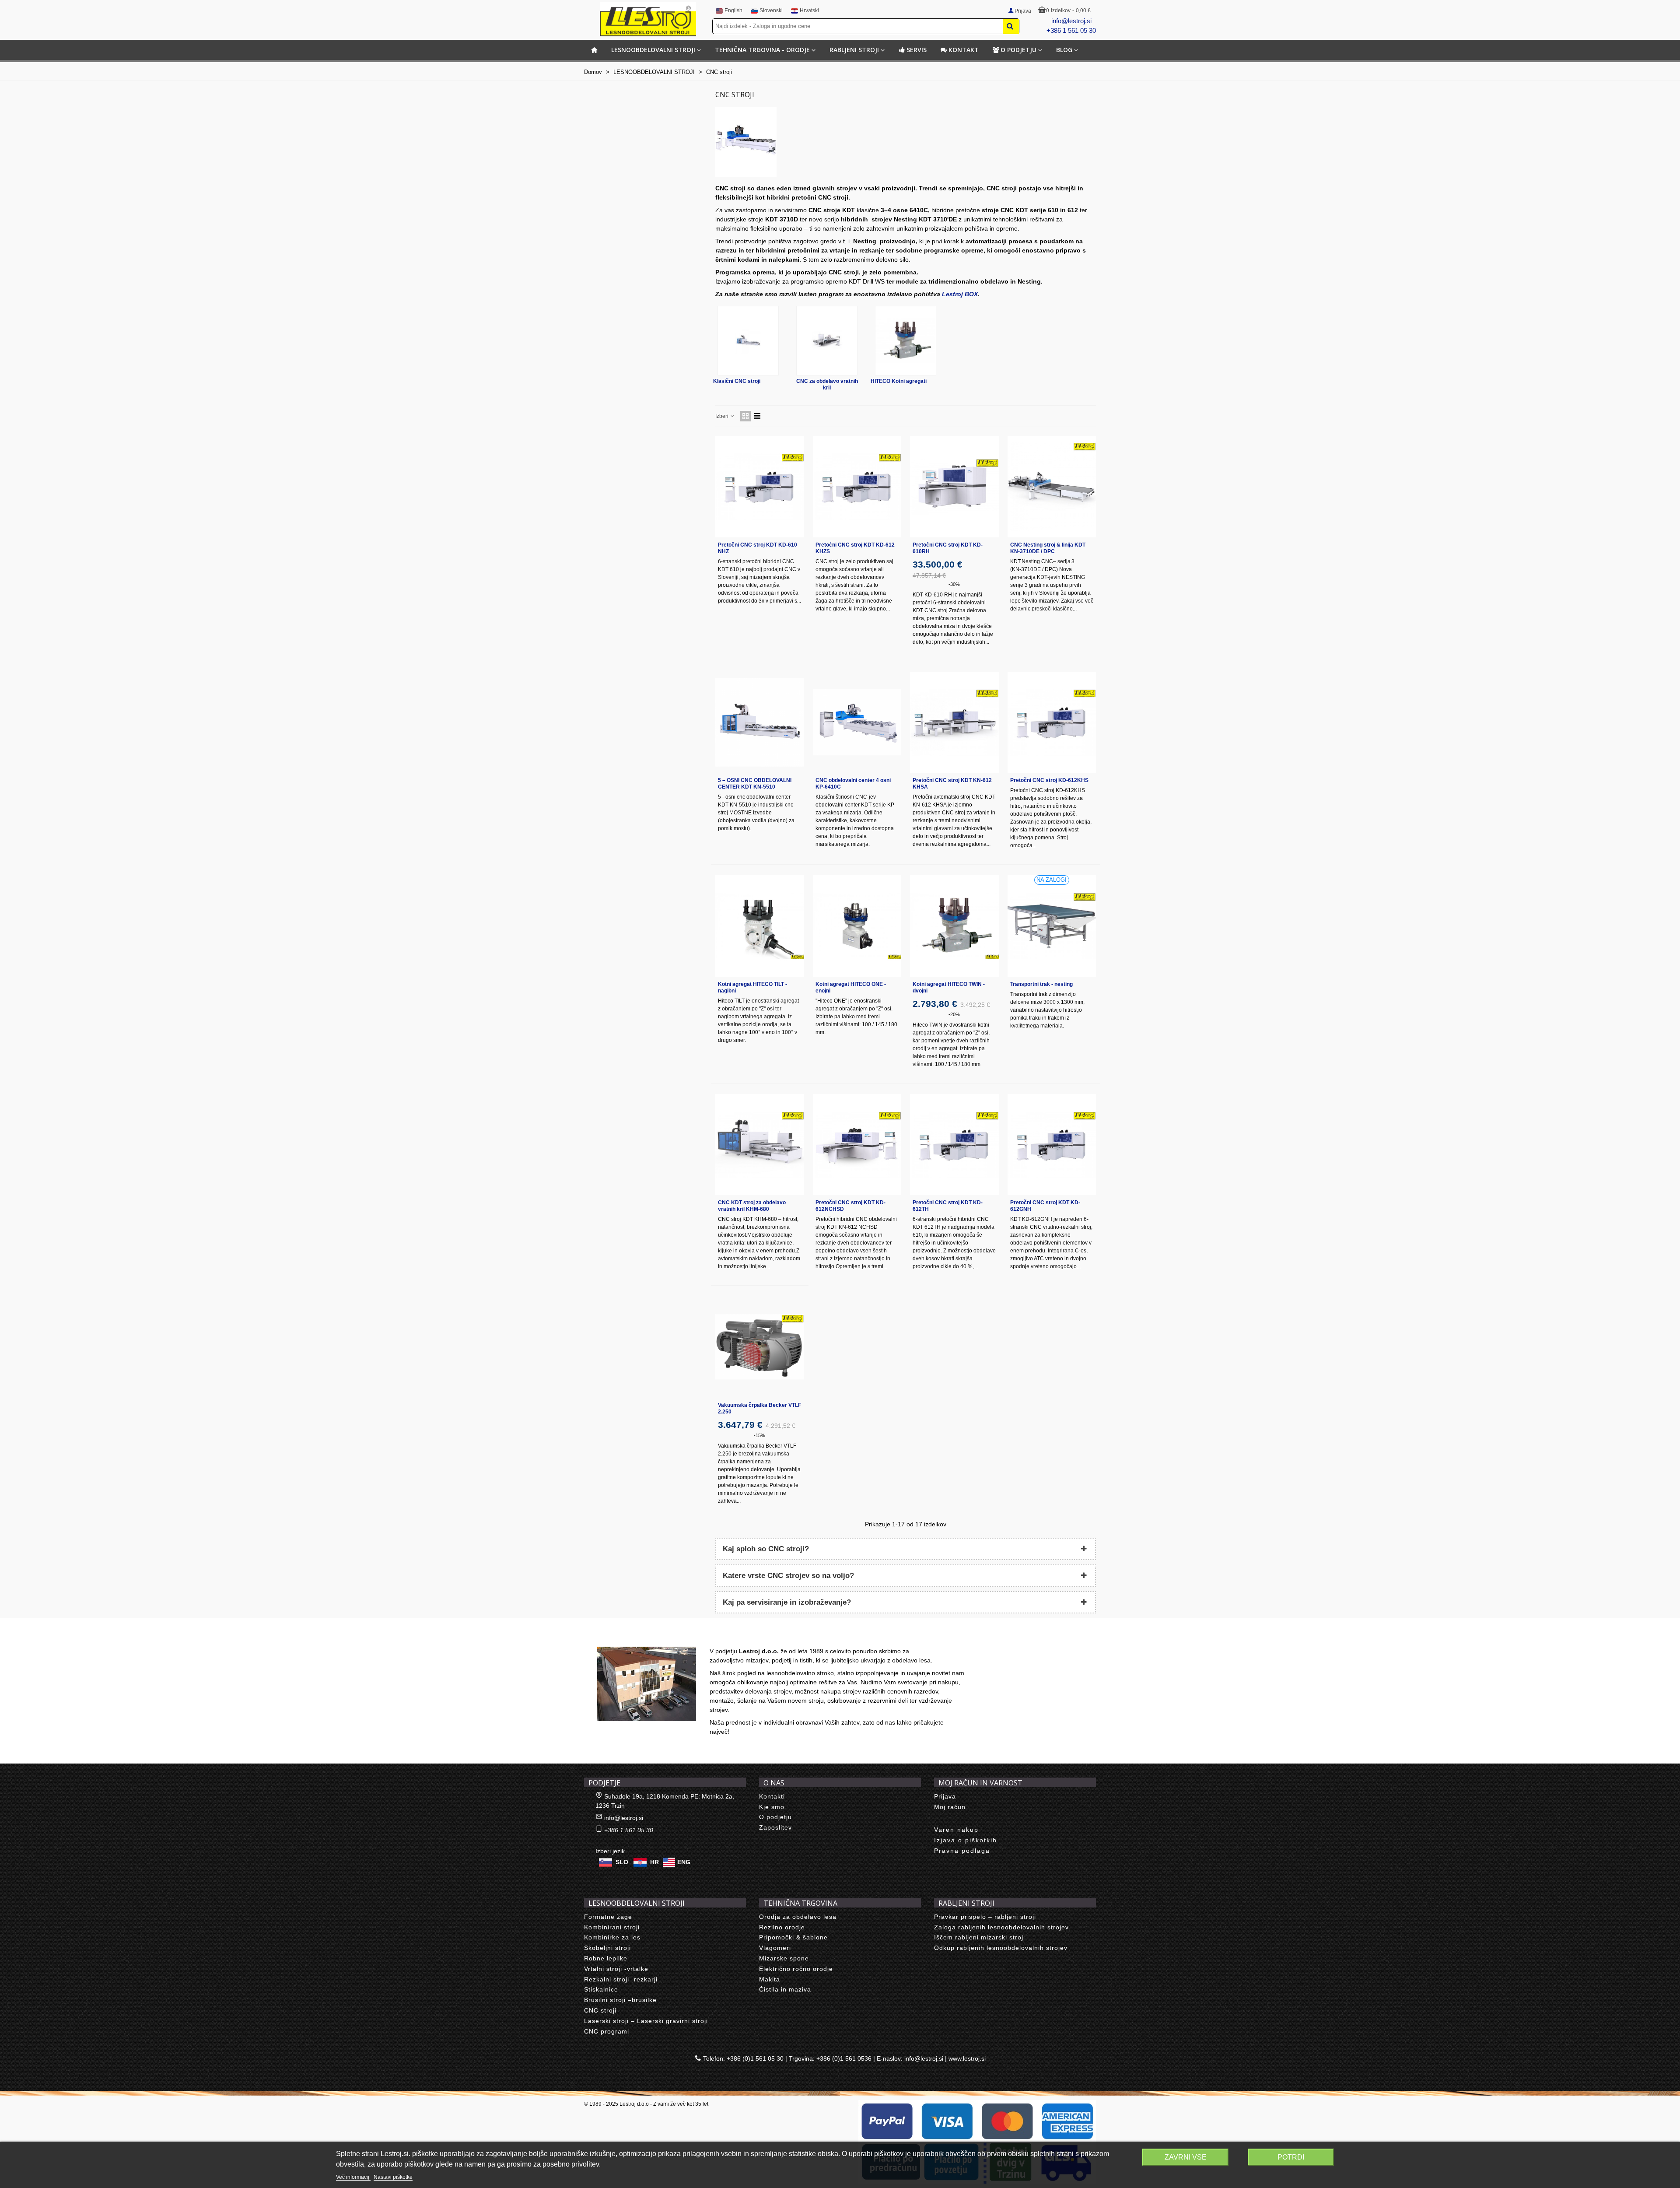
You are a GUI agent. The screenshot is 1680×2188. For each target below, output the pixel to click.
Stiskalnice (601, 1989)
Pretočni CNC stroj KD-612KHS (1049, 780)
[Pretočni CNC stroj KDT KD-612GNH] (1052, 1145)
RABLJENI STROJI (854, 50)
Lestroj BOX (960, 294)
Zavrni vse (1186, 2157)
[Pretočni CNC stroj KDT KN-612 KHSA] (954, 722)
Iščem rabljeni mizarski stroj (979, 1937)
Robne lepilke (606, 1958)
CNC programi (607, 2031)
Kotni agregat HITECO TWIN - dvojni (949, 987)
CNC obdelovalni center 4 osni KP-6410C (853, 784)
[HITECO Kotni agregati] (906, 341)
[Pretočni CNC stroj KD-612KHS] (1052, 722)
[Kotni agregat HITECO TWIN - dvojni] (954, 926)
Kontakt (964, 50)
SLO (622, 1862)
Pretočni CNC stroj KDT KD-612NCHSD (850, 1206)
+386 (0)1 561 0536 (844, 2058)
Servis (917, 50)
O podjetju (1018, 50)
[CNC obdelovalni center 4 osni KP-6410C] (857, 722)
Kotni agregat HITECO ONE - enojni (851, 987)
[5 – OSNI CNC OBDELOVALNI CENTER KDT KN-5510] (760, 722)
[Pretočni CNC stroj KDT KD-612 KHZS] (857, 486)
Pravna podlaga (962, 1851)
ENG (684, 1862)
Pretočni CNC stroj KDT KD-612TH (948, 1206)
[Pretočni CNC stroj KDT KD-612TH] (954, 1145)
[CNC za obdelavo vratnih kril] (827, 341)
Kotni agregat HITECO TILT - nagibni (752, 987)
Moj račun (950, 1807)
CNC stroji (600, 2010)
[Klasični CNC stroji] (748, 341)
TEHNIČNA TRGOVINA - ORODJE (762, 50)
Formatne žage (608, 1917)
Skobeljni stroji (607, 1948)
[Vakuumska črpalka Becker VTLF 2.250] (760, 1347)
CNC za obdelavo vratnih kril (827, 384)
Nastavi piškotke (393, 2177)
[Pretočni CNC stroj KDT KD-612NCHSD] (857, 1145)
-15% (759, 1435)
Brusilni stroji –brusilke (620, 2000)
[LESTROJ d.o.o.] (648, 19)
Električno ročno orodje (796, 1969)
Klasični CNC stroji (737, 381)
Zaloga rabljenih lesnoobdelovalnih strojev (1001, 1927)
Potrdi (1291, 2157)
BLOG (1064, 50)
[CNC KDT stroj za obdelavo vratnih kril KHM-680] (760, 1145)
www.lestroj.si (967, 2058)
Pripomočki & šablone (793, 1937)
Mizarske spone (784, 1958)
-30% (954, 584)
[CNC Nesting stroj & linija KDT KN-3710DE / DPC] (1052, 486)
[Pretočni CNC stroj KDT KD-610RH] (954, 486)
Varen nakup (956, 1830)
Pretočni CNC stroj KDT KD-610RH (948, 548)
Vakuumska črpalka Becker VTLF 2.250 (759, 1408)
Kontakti (772, 1796)
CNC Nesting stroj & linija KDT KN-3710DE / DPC (1048, 548)
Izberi (723, 416)
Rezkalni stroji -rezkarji (621, 1979)
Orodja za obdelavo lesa (798, 1917)
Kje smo (772, 1807)
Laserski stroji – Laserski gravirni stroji (646, 2021)
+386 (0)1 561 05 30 (755, 2058)
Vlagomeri (775, 1948)
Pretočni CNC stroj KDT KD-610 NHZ (758, 548)
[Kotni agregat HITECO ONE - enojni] (857, 926)
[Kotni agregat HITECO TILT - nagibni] (760, 926)
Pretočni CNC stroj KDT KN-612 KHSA (952, 784)
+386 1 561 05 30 (1071, 30)
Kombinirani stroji (612, 1927)
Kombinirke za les (612, 1937)
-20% (954, 1014)
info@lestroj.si (1071, 21)
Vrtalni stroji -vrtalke (616, 1969)
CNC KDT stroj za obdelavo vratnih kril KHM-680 (752, 1206)
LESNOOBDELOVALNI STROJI (653, 50)
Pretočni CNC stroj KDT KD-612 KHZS (855, 548)
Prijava (945, 1796)
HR (654, 1862)
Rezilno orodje (782, 1927)
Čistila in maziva (785, 1989)
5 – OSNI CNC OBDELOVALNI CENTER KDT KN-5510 (755, 784)
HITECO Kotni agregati (899, 381)
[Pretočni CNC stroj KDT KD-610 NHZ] (760, 486)
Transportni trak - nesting (1041, 984)
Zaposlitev (775, 1827)
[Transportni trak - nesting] (1052, 926)
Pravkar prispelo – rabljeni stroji (985, 1917)
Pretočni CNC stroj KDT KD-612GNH (1045, 1206)
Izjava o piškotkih (966, 1840)
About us (606, 1637)
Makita (770, 1979)
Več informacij (353, 2177)
